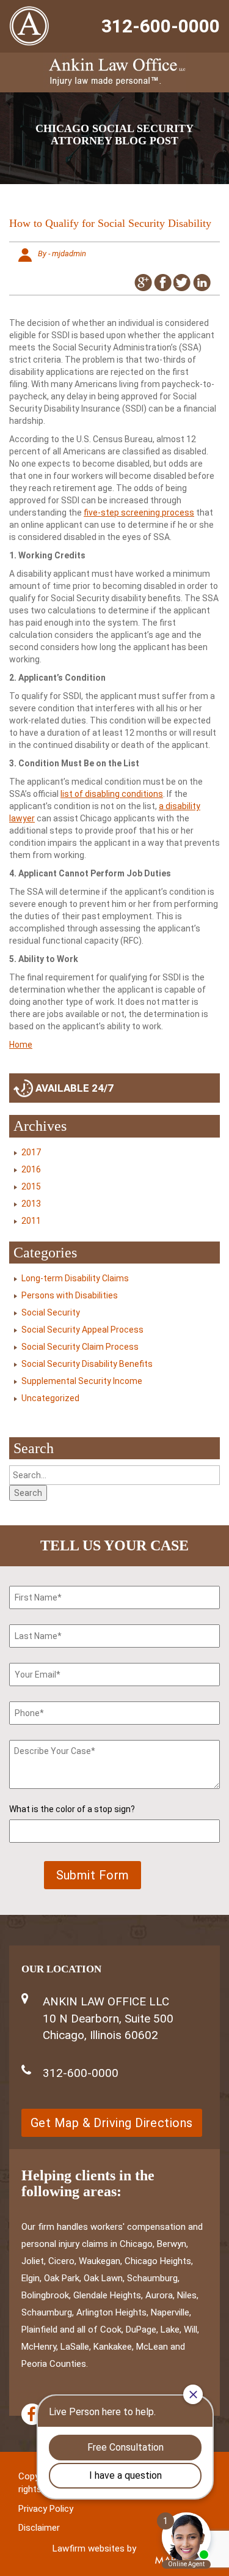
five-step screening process (139, 513)
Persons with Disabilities (70, 1295)
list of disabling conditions (112, 794)
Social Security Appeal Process (82, 1330)
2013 (31, 1204)
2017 (31, 1152)
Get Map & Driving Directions (112, 2123)
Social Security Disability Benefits (87, 1364)
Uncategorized (50, 1398)
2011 (31, 1221)
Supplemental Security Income (82, 1381)
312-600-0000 (161, 26)
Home (21, 1045)
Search (28, 1493)
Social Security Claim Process (80, 1347)
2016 (31, 1169)
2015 (31, 1186)
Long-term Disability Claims (75, 1278)
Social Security (51, 1312)
